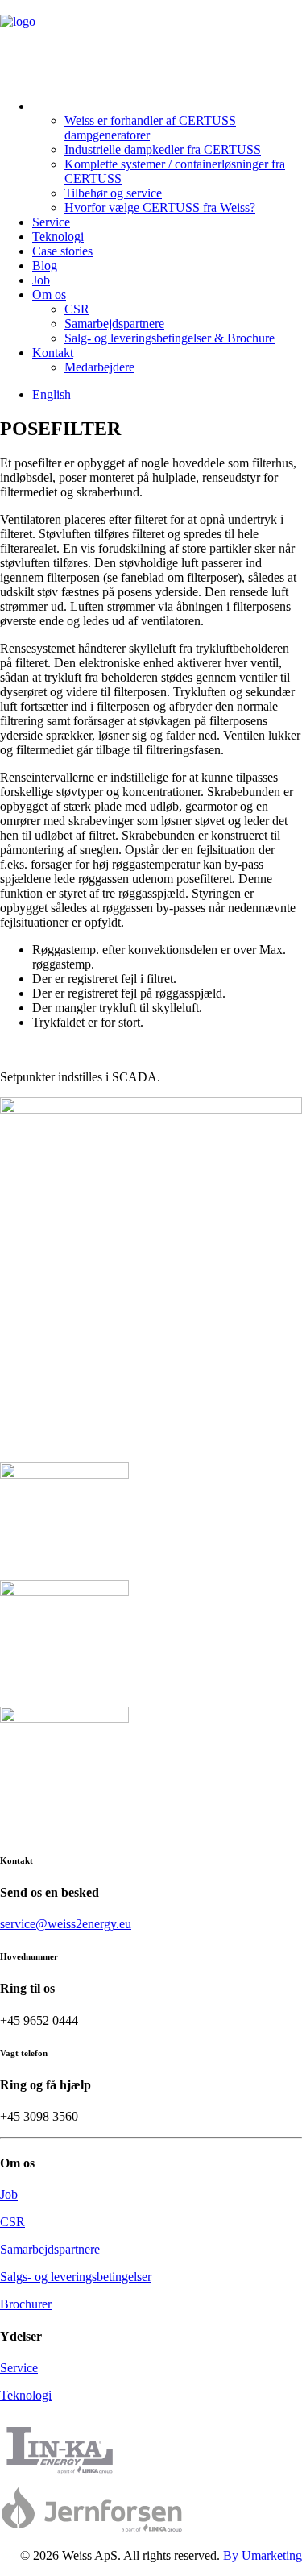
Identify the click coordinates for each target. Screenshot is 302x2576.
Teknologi (58, 236)
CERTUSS (64, 100)
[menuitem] (167, 153)
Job (41, 280)
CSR (77, 309)
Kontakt (53, 353)
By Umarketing (263, 2555)
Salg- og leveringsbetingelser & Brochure (170, 338)
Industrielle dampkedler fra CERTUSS (163, 149)
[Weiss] (151, 39)
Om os (49, 295)
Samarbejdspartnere (114, 324)
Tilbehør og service (113, 193)
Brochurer (26, 2304)
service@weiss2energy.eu (66, 1924)
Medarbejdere (99, 367)
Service (51, 222)
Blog (45, 265)
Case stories (62, 251)
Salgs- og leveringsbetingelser (76, 2277)
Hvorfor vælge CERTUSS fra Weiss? (160, 207)
